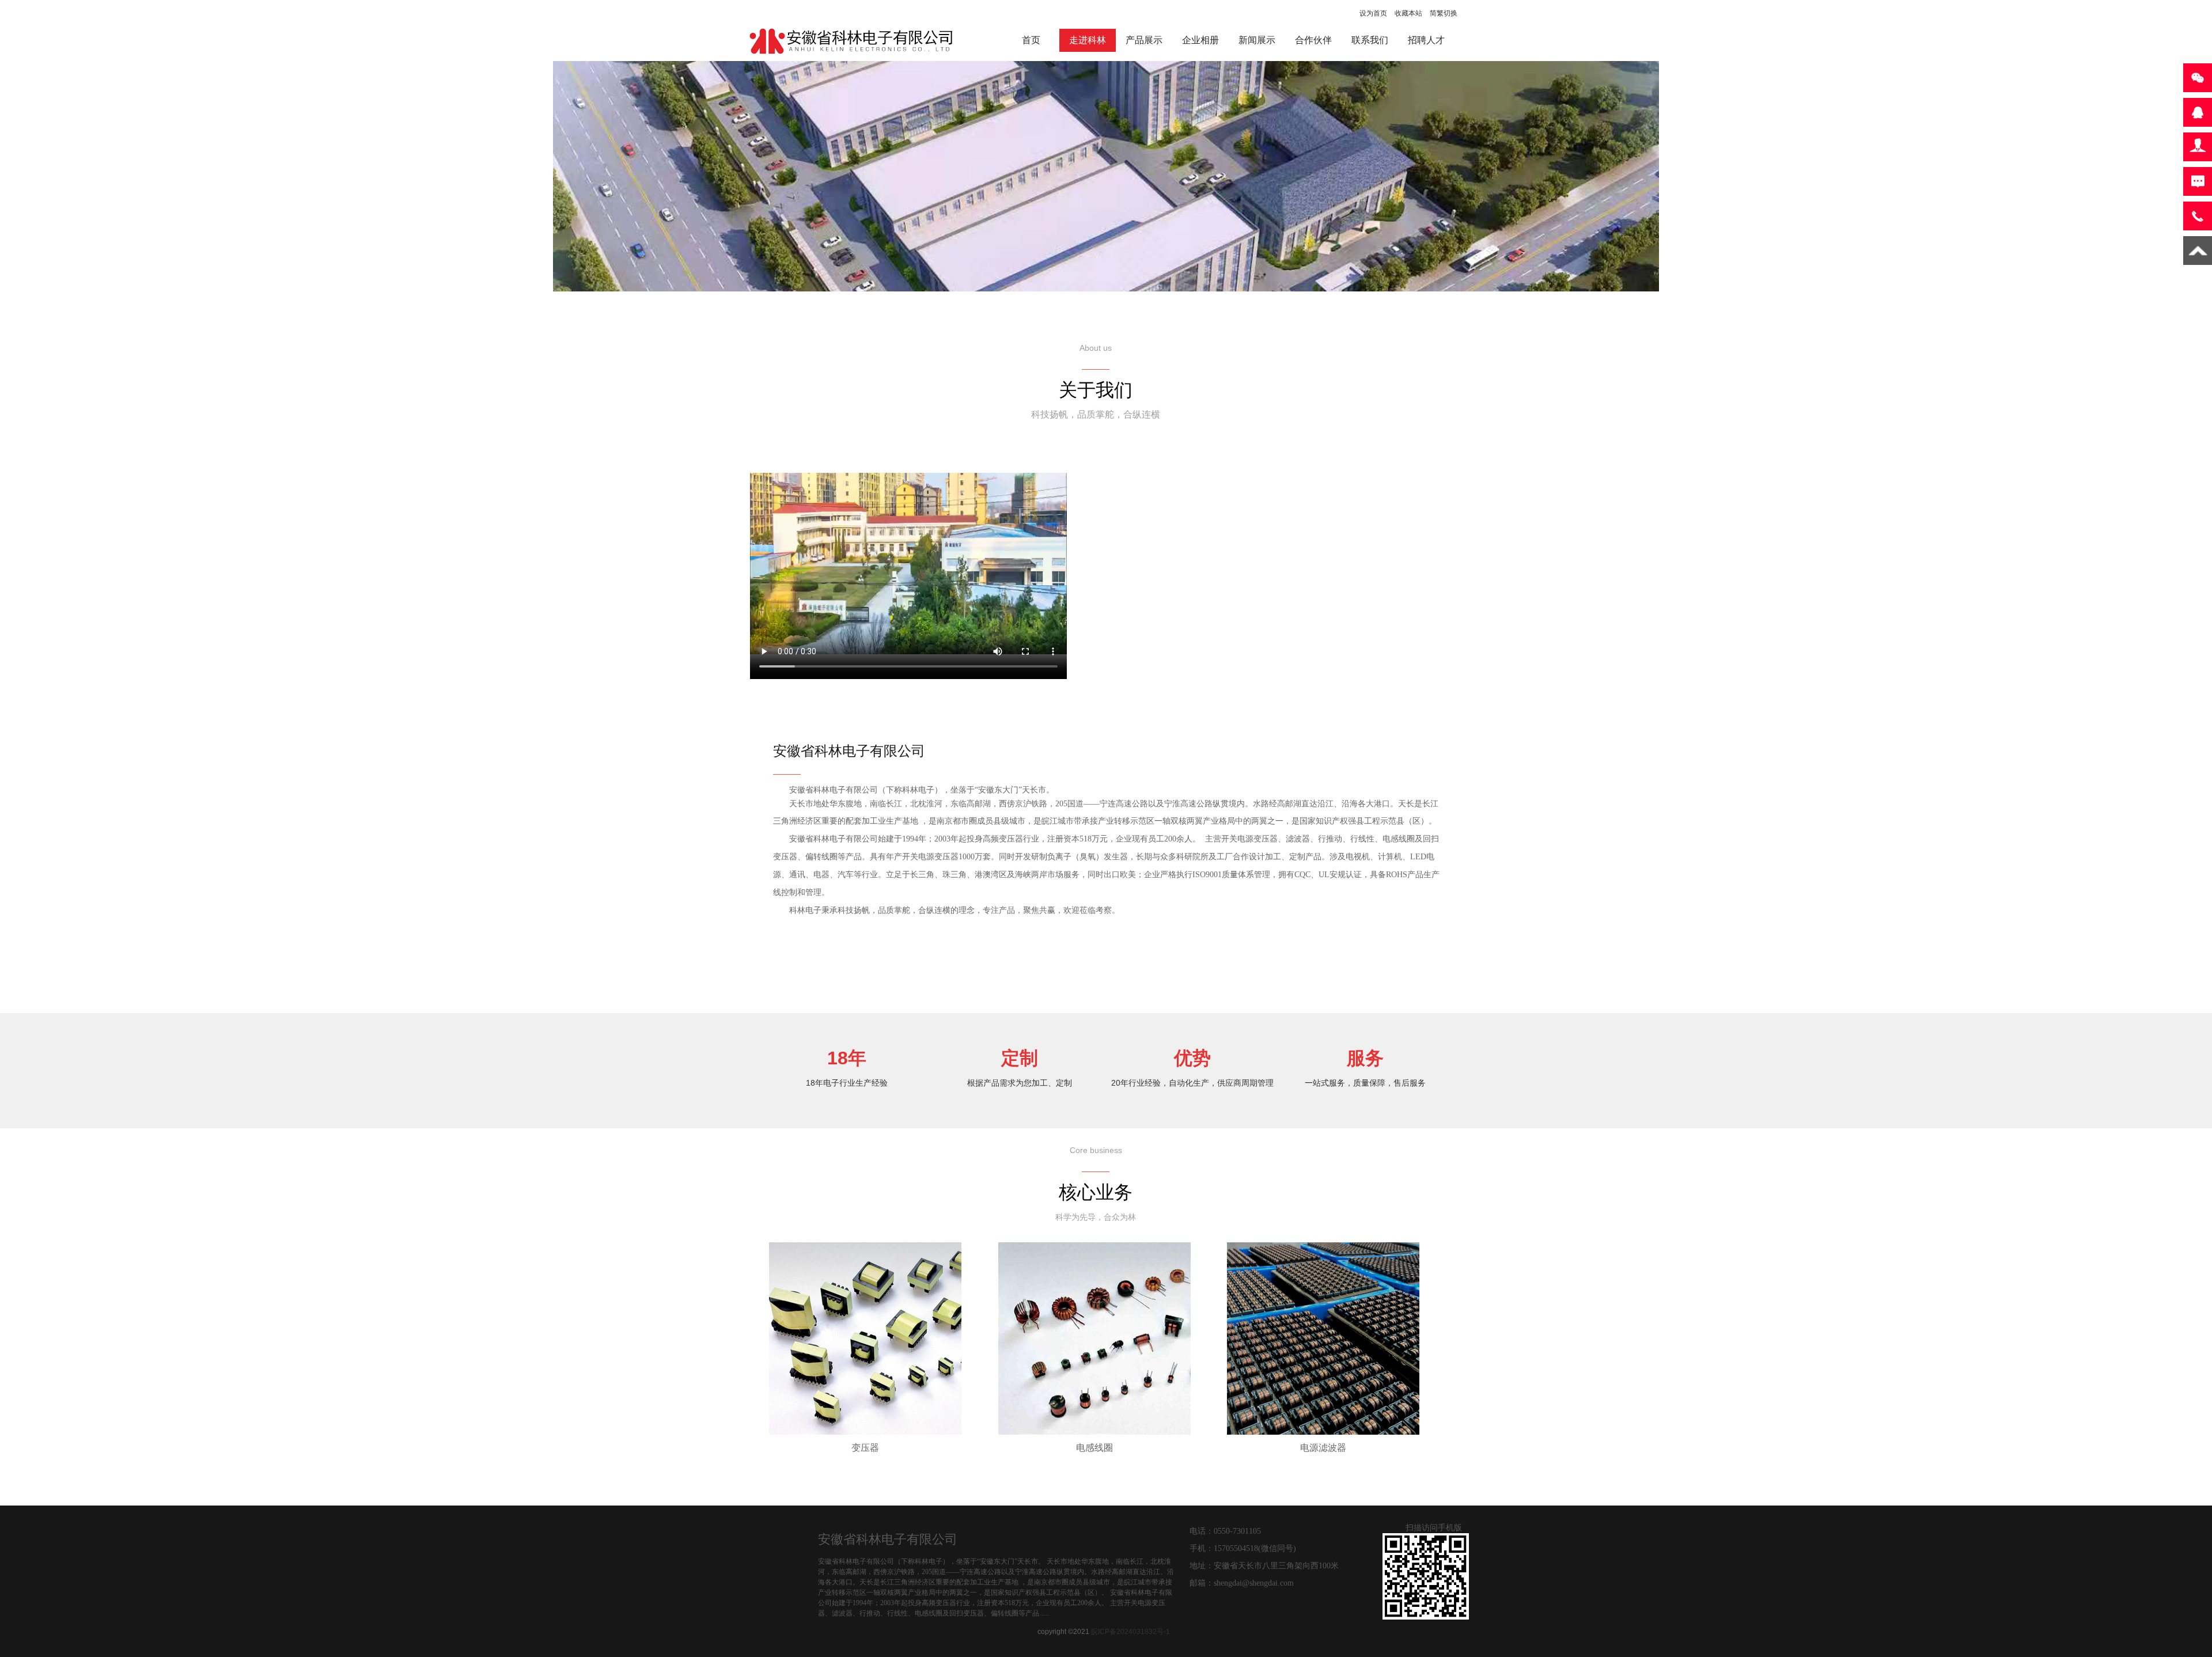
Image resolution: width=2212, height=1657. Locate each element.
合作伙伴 (1313, 40)
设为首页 (1373, 13)
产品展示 (1144, 40)
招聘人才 (1426, 40)
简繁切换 (1444, 13)
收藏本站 (1408, 13)
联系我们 (1370, 40)
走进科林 (1088, 40)
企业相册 (1200, 40)
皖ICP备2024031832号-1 (1130, 1632)
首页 (1031, 40)
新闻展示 (1257, 40)
